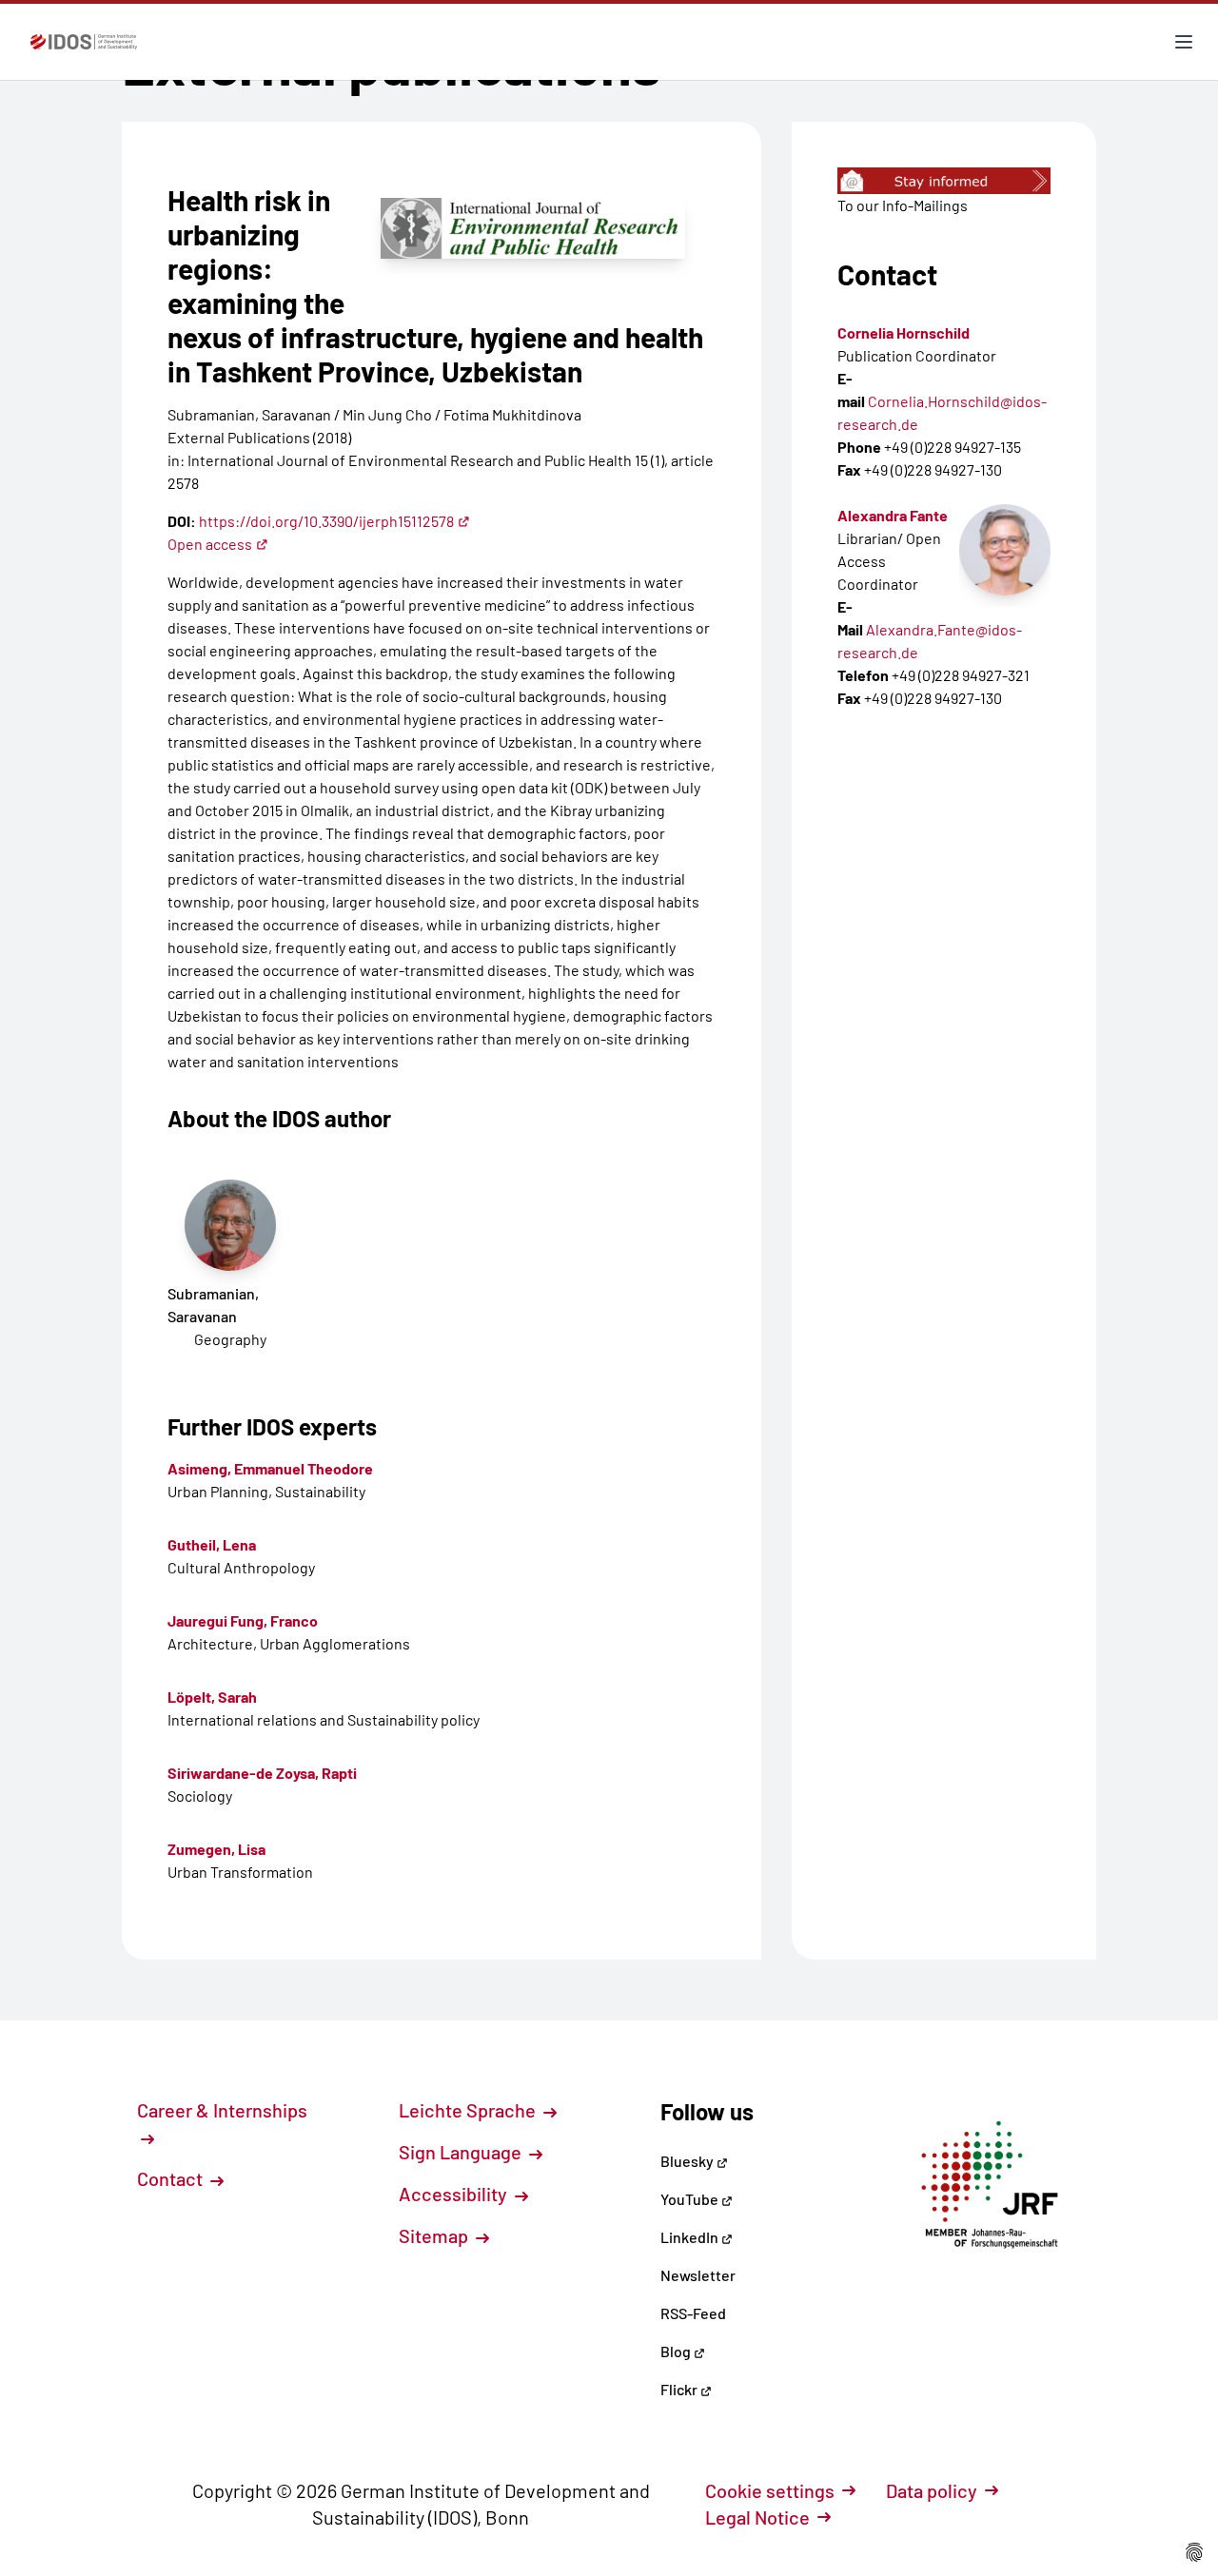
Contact (172, 2178)
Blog (677, 2351)
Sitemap (435, 2235)
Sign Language (462, 2152)
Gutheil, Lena (212, 1544)
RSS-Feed (693, 2313)
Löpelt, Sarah (212, 1697)
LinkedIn (691, 2237)
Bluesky (688, 2161)
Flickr (680, 2389)
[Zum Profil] (1005, 550)
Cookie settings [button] (770, 2490)
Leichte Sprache (469, 2110)
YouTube (691, 2199)
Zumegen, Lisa (216, 1849)
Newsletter (698, 2275)
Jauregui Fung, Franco (243, 1620)
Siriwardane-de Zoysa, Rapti (262, 1773)
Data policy (932, 2490)
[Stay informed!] (944, 181)
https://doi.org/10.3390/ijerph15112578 (326, 521)
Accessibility (455, 2194)
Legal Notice (757, 2517)
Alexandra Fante (893, 515)
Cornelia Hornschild (904, 332)
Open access (210, 544)
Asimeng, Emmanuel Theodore (270, 1468)
